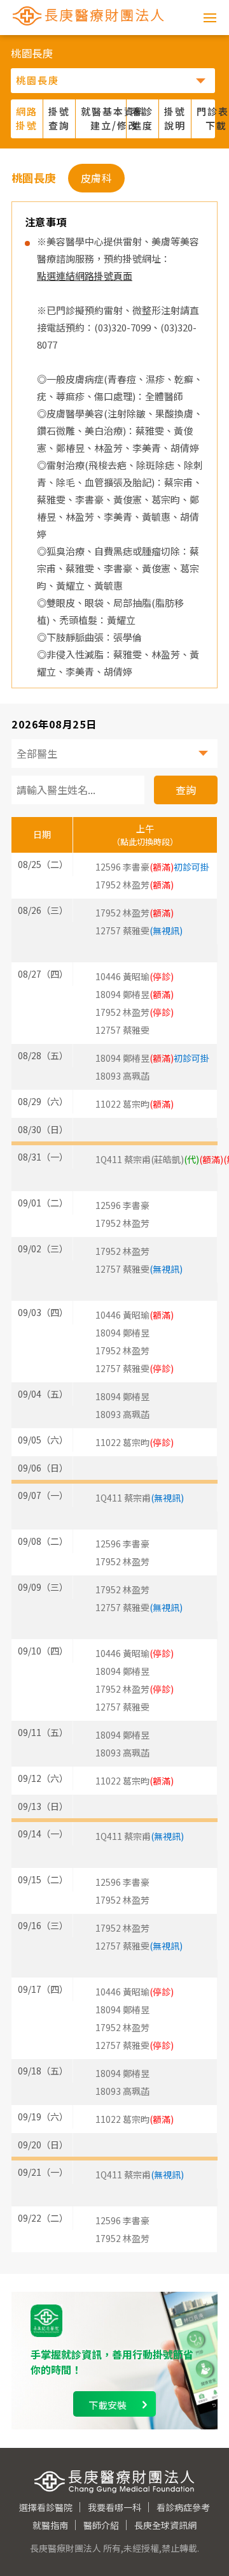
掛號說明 (175, 119)
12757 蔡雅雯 (139, 930)
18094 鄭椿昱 (152, 1058)
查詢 (186, 790)
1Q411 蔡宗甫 (140, 1498)
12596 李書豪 (152, 867)
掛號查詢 (59, 119)
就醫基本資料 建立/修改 (104, 119)
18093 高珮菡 (122, 1076)
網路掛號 (27, 119)
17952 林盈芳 (122, 1223)
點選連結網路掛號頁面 (85, 276)
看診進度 (142, 119)
